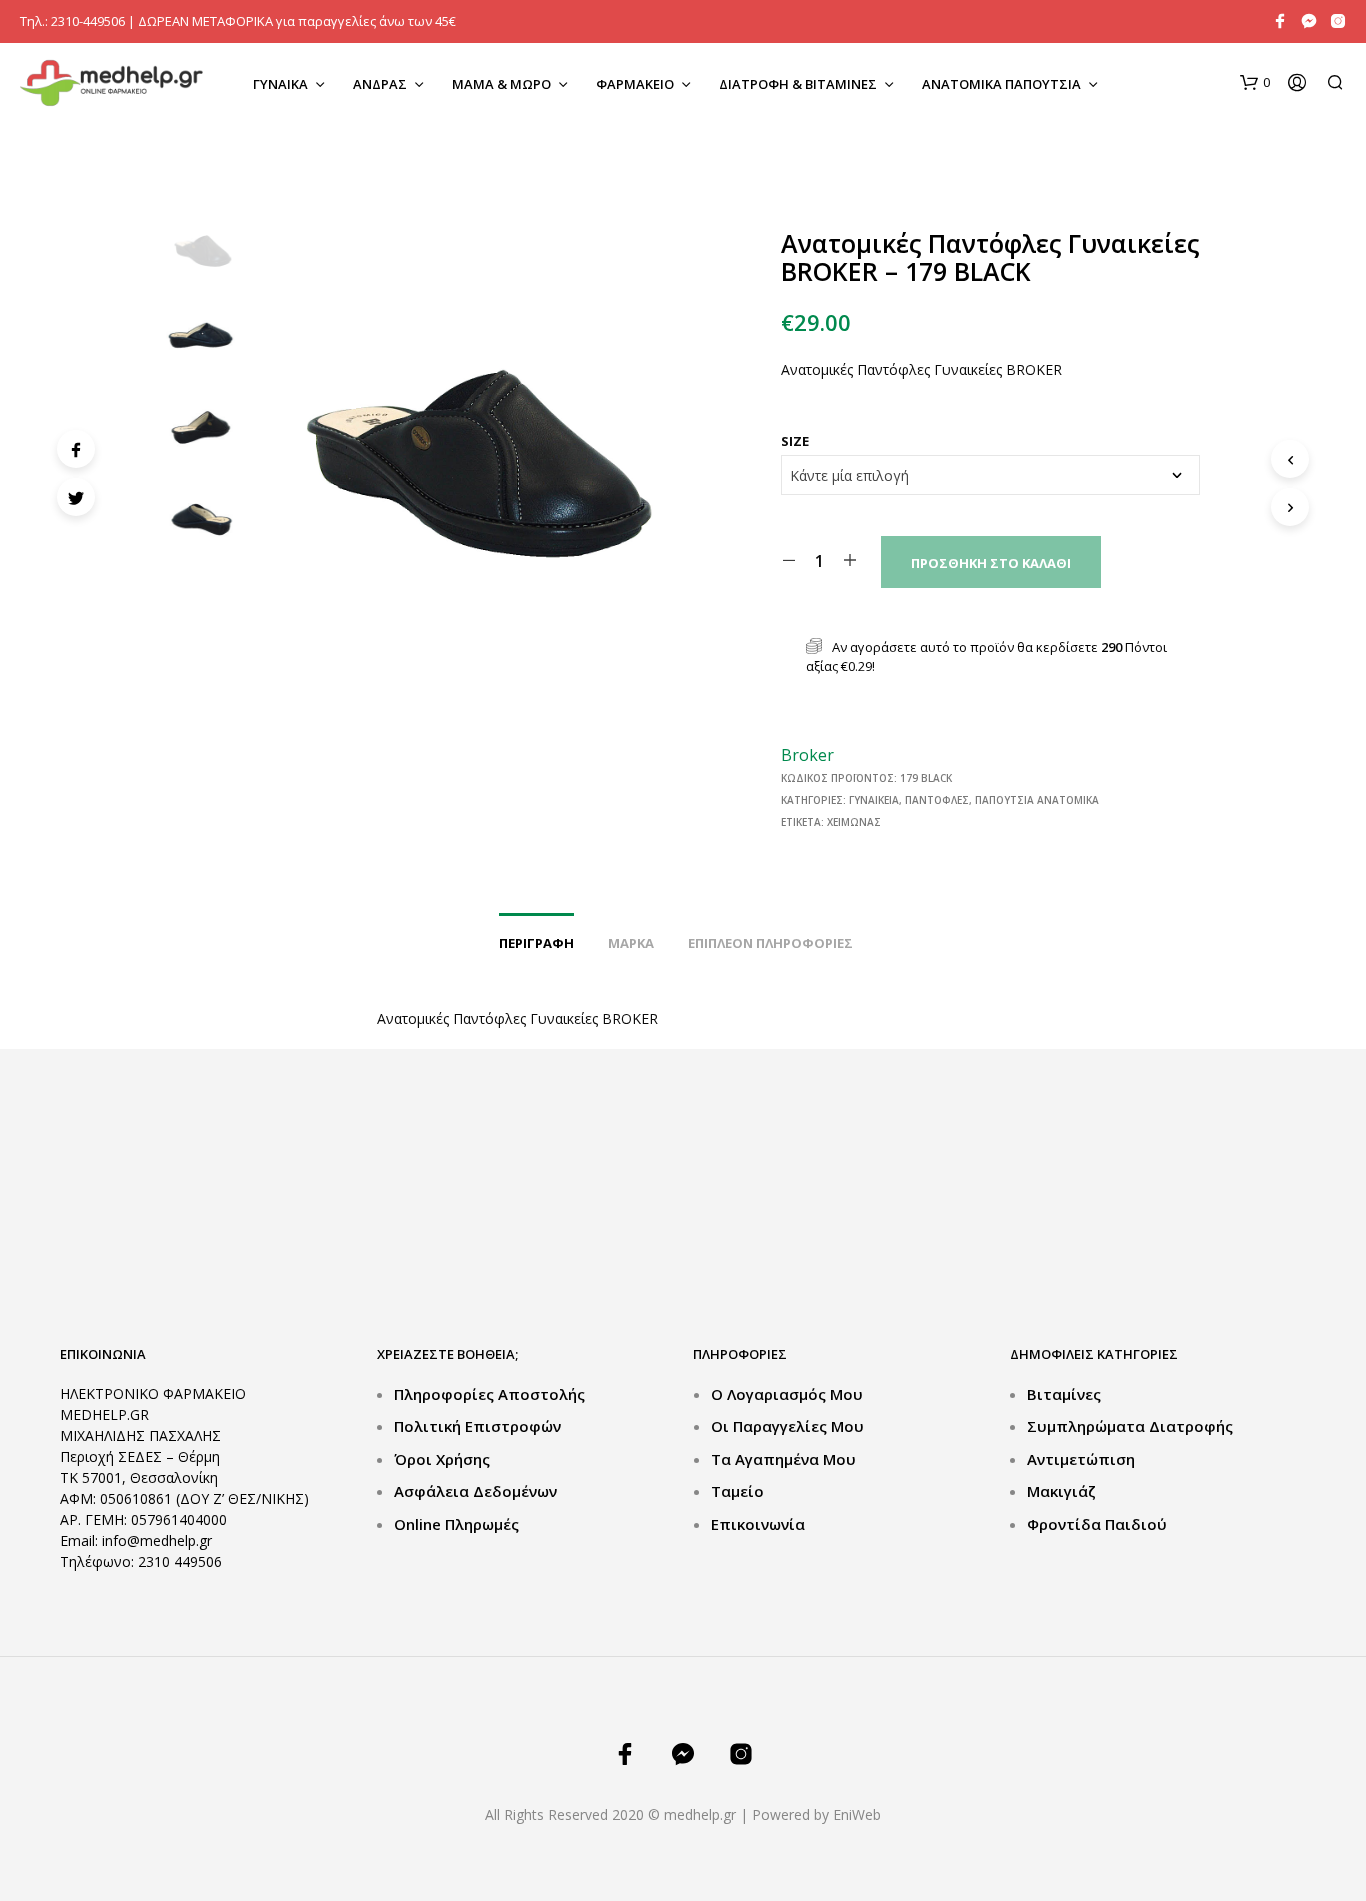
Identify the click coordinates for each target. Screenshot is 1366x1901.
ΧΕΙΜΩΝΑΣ (854, 822)
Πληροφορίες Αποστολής (489, 1394)
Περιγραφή (536, 943)
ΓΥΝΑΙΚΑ (280, 84)
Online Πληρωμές (456, 1524)
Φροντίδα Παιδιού (1097, 1524)
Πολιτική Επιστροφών (477, 1426)
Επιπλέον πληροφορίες (770, 943)
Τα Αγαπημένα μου (783, 1459)
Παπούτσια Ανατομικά (1037, 800)
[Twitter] (76, 497)
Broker (807, 755)
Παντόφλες (937, 800)
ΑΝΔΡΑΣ (380, 84)
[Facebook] (76, 449)
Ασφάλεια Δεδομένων (475, 1491)
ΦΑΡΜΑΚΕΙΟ (635, 84)
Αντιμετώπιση (1081, 1459)
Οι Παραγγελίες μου (787, 1426)
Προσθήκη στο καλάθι (991, 563)
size (795, 441)
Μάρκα (631, 943)
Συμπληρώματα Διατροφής (1130, 1426)
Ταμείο (737, 1491)
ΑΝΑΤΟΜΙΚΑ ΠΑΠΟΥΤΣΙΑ (1001, 84)
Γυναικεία (874, 800)
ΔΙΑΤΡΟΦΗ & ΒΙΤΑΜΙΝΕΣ (798, 84)
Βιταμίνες (1064, 1394)
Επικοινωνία (758, 1524)
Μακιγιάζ (1061, 1491)
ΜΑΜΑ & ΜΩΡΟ (501, 84)
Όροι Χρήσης (442, 1459)
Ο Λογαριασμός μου (787, 1394)
